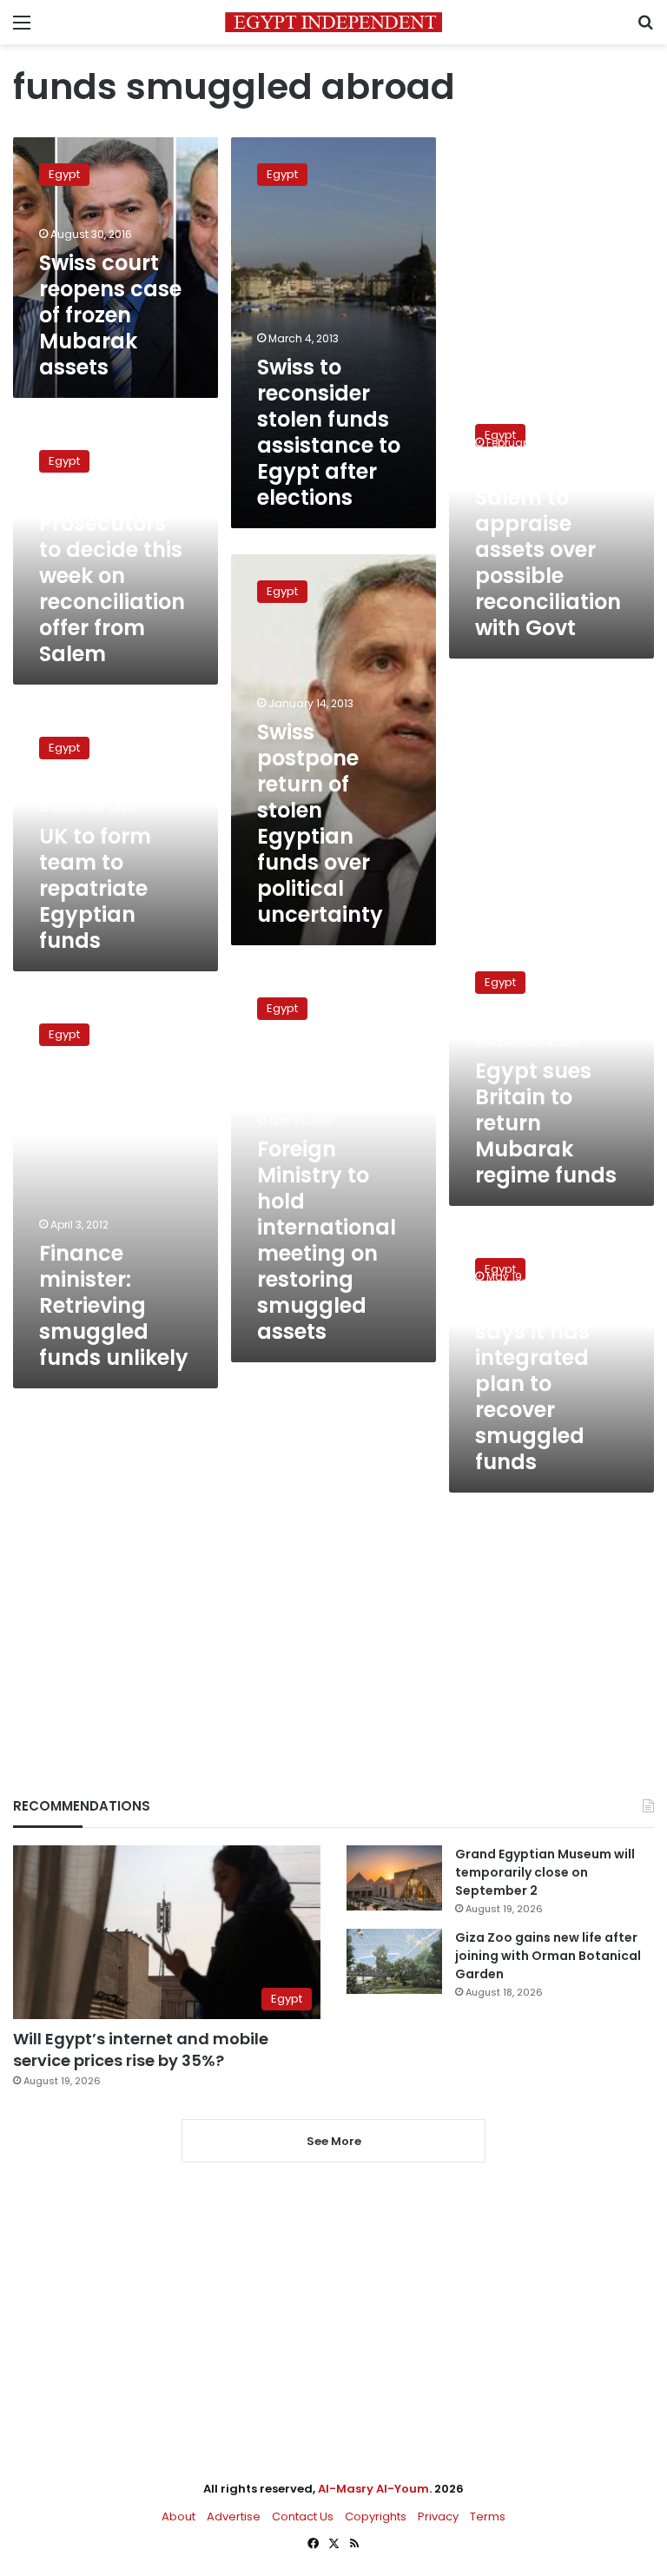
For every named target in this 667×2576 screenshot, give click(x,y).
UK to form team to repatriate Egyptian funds (95, 888)
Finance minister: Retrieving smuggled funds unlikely (114, 1305)
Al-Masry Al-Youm (373, 2489)
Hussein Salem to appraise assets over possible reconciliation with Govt (548, 550)
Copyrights (376, 2516)
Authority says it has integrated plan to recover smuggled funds (532, 1384)
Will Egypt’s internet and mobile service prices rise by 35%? (141, 2050)
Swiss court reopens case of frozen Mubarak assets (110, 315)
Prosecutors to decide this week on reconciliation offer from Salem (112, 589)
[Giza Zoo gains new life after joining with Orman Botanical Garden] (394, 1961)
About (178, 2516)
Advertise (234, 2516)
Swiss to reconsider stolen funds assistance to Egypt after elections (329, 432)
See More (334, 2141)
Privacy (438, 2516)
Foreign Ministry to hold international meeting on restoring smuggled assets (327, 1240)
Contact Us (303, 2516)
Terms (488, 2516)
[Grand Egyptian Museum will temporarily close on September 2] (394, 1878)
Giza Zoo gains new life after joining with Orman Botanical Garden (548, 1956)
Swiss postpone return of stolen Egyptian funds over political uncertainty (320, 823)
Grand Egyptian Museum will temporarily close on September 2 (545, 1872)
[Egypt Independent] (333, 22)
